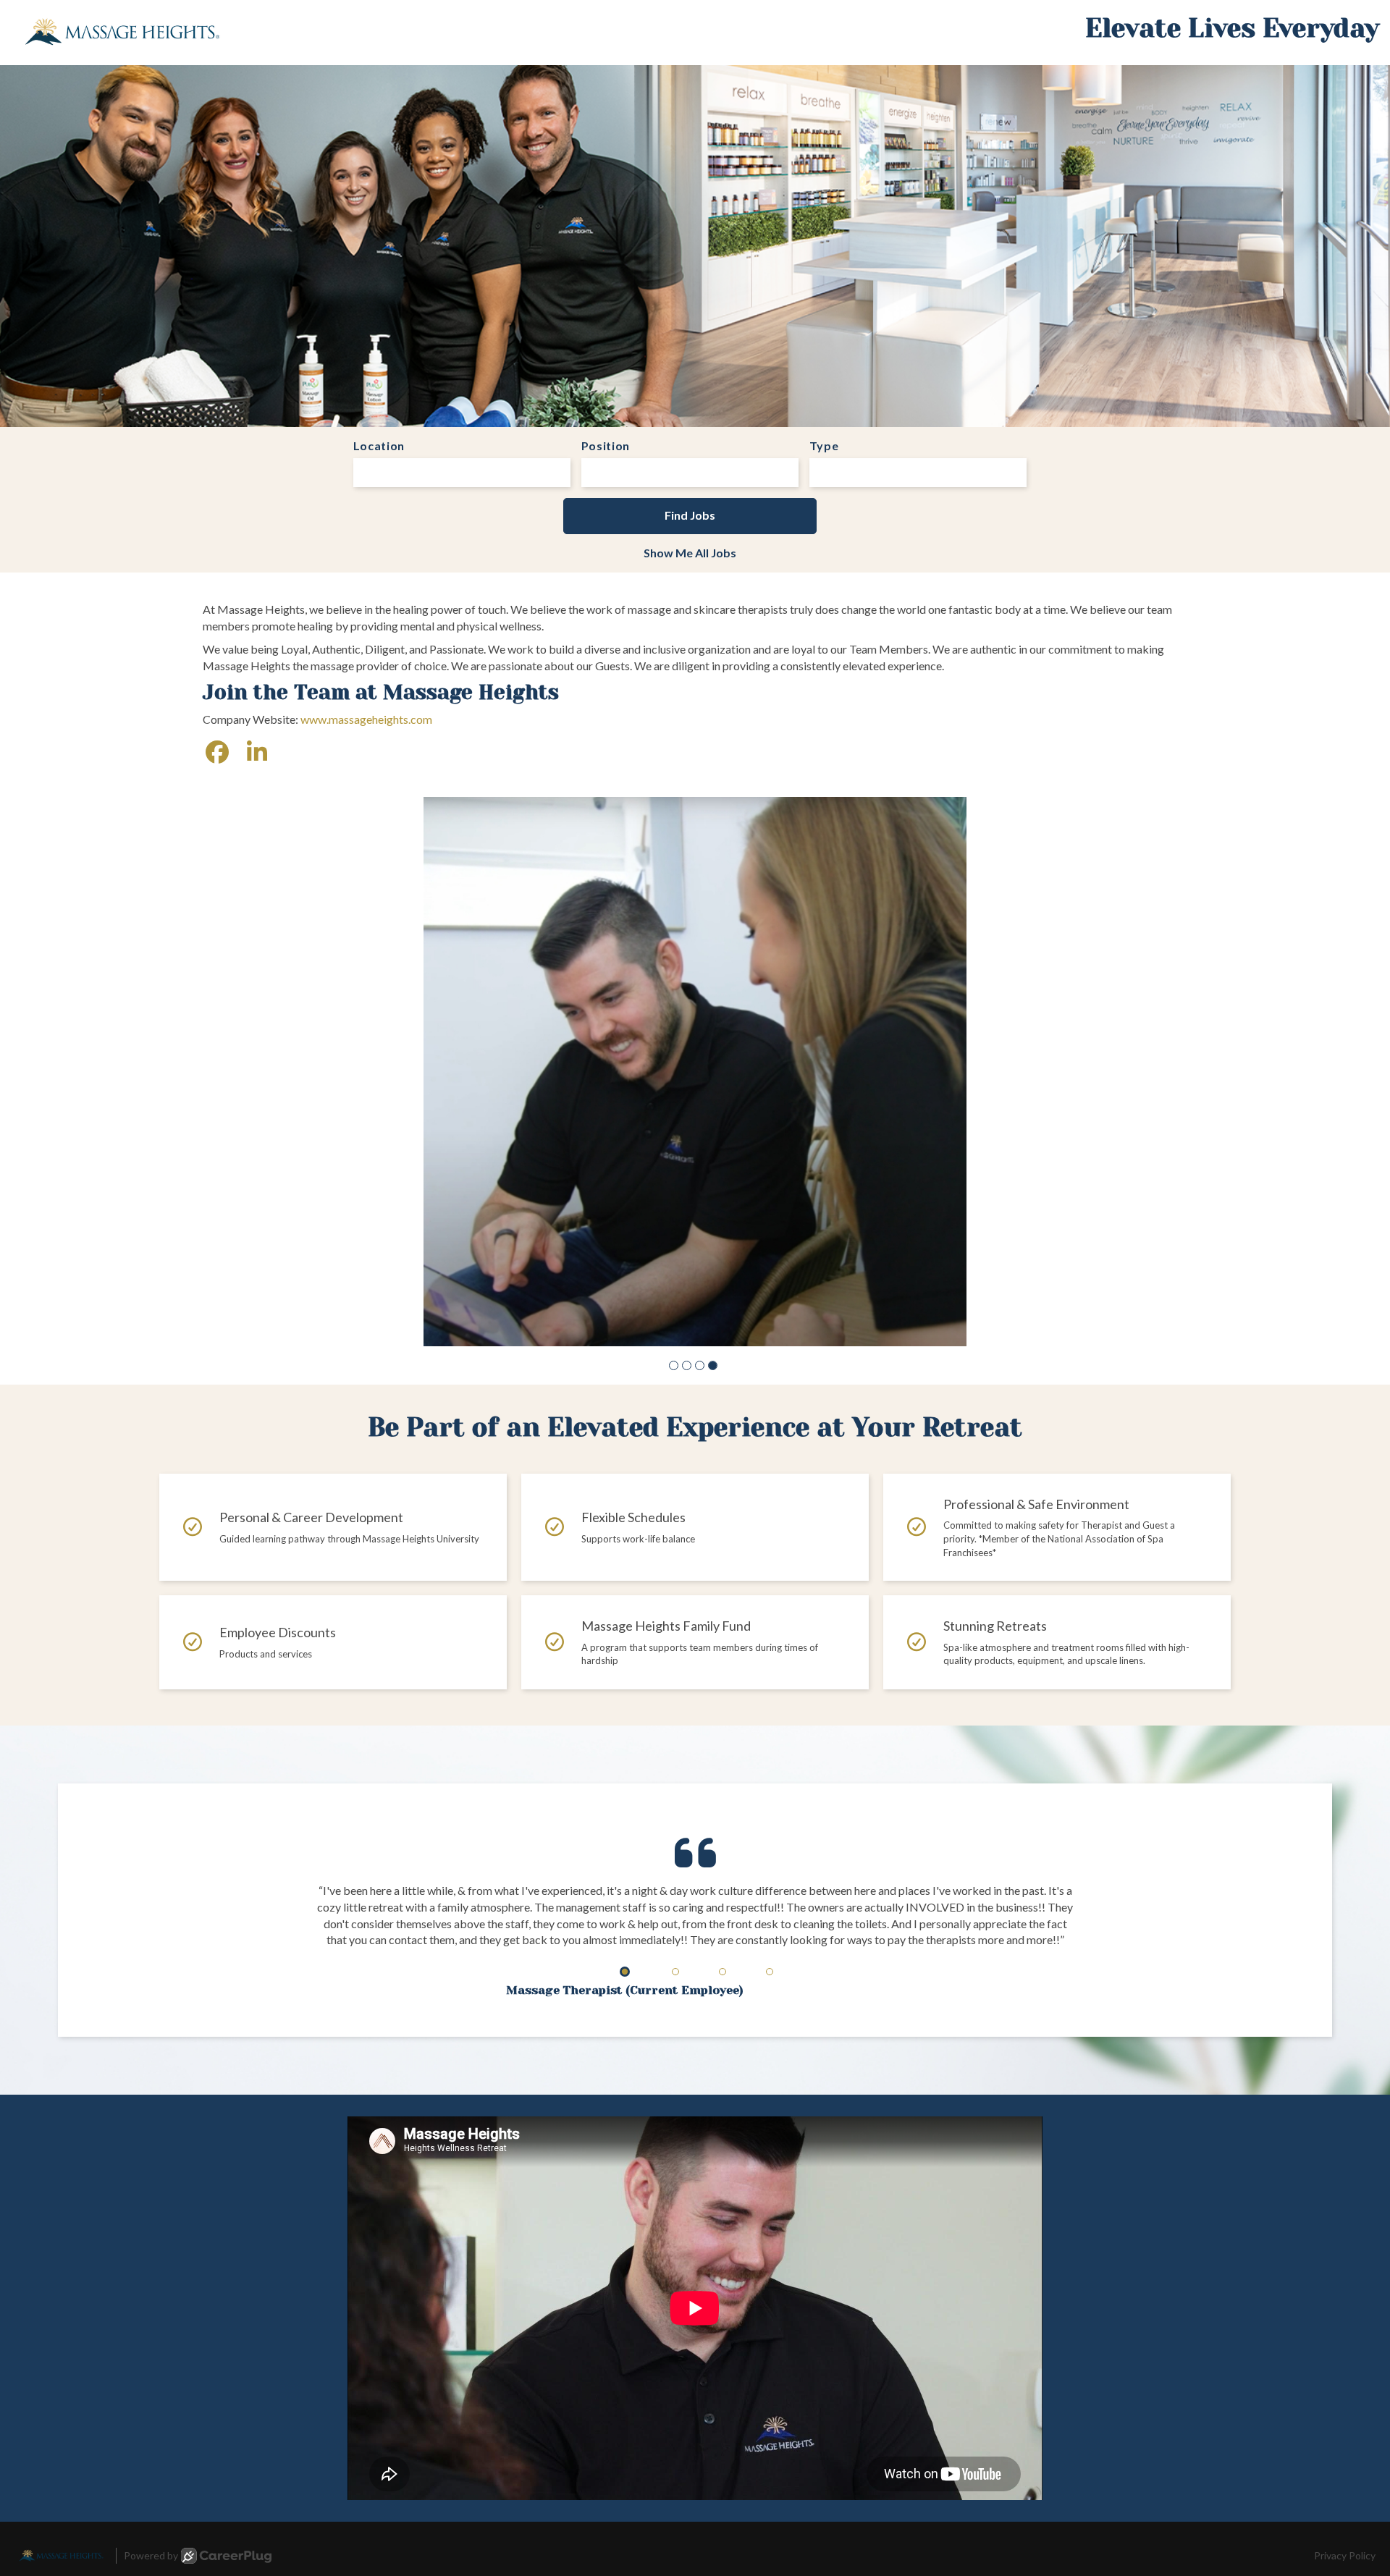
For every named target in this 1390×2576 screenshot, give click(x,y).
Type (824, 445)
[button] (674, 1209)
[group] (695, 993)
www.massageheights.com (366, 719)
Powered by (151, 2399)
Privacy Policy (1345, 2399)
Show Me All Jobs (690, 553)
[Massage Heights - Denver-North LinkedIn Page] (257, 752)
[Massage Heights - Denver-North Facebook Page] (217, 752)
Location (379, 445)
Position (606, 445)
